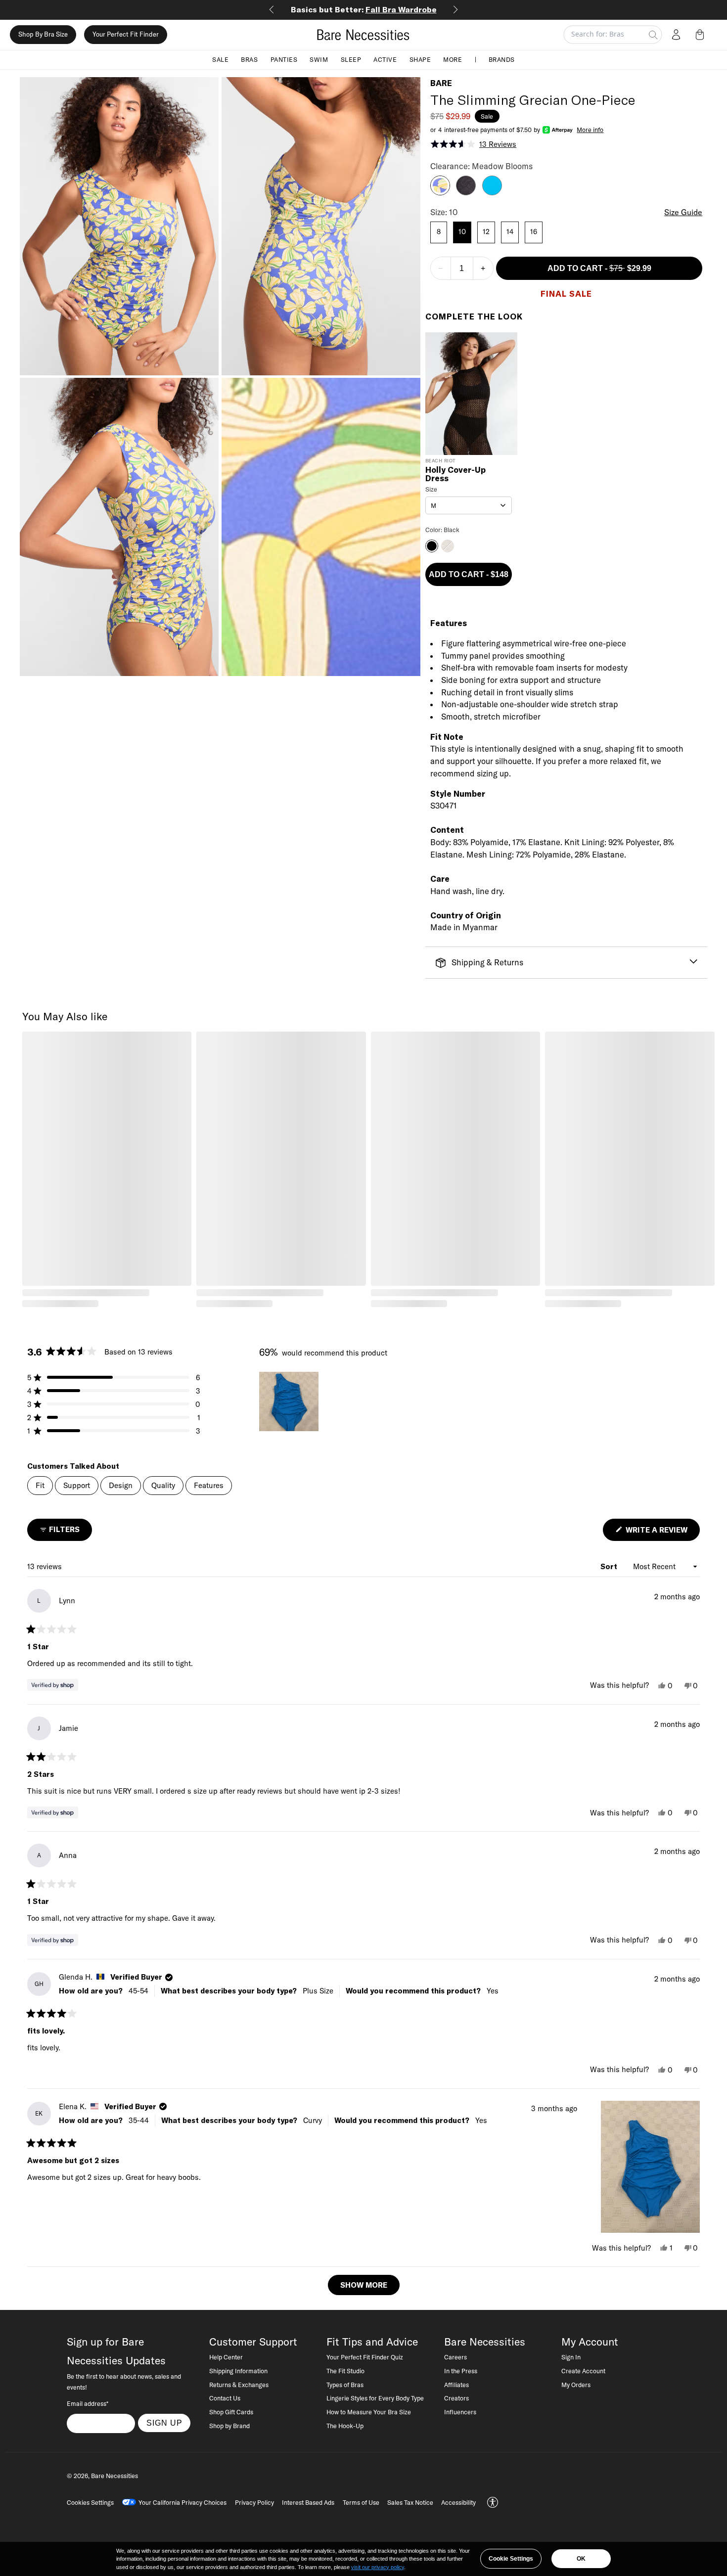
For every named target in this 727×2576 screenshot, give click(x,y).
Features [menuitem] (209, 1485)
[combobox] (469, 505)
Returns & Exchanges (239, 2385)
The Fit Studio (345, 2371)
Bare (441, 83)
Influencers (460, 2412)
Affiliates (456, 2385)
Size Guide (683, 212)
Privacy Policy (254, 2502)
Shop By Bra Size (43, 35)
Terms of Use (361, 2502)
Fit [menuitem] (40, 1485)
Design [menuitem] (121, 1485)
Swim (319, 59)
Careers (455, 2357)
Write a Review (662, 1533)
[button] (702, 35)
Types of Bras (345, 2385)
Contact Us (225, 2398)
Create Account (583, 2371)
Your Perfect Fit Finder (126, 35)
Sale (220, 59)
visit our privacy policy (378, 2567)
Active (385, 59)
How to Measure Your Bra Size (369, 2412)
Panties (284, 59)
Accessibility (458, 2502)
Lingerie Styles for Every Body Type (375, 2398)
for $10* (364, 9)
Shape (420, 59)
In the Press (461, 2371)
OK (581, 2559)
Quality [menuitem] (163, 1485)
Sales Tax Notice (410, 2502)
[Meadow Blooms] (440, 192)
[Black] (466, 192)
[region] (290, 1401)
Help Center (226, 2357)
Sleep (351, 59)
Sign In (571, 2357)
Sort (610, 1566)
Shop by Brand (229, 2426)
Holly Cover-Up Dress (455, 474)
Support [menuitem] (77, 1485)
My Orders (576, 2385)
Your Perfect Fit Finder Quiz (365, 2357)
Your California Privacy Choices (182, 2502)
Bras (249, 59)
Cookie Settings (511, 2559)
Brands (502, 59)
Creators (456, 2398)
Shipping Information (238, 2371)
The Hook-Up (345, 2426)
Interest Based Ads (308, 2502)
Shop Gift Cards (231, 2412)
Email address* (88, 2403)
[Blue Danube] (492, 192)
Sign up (164, 2423)
